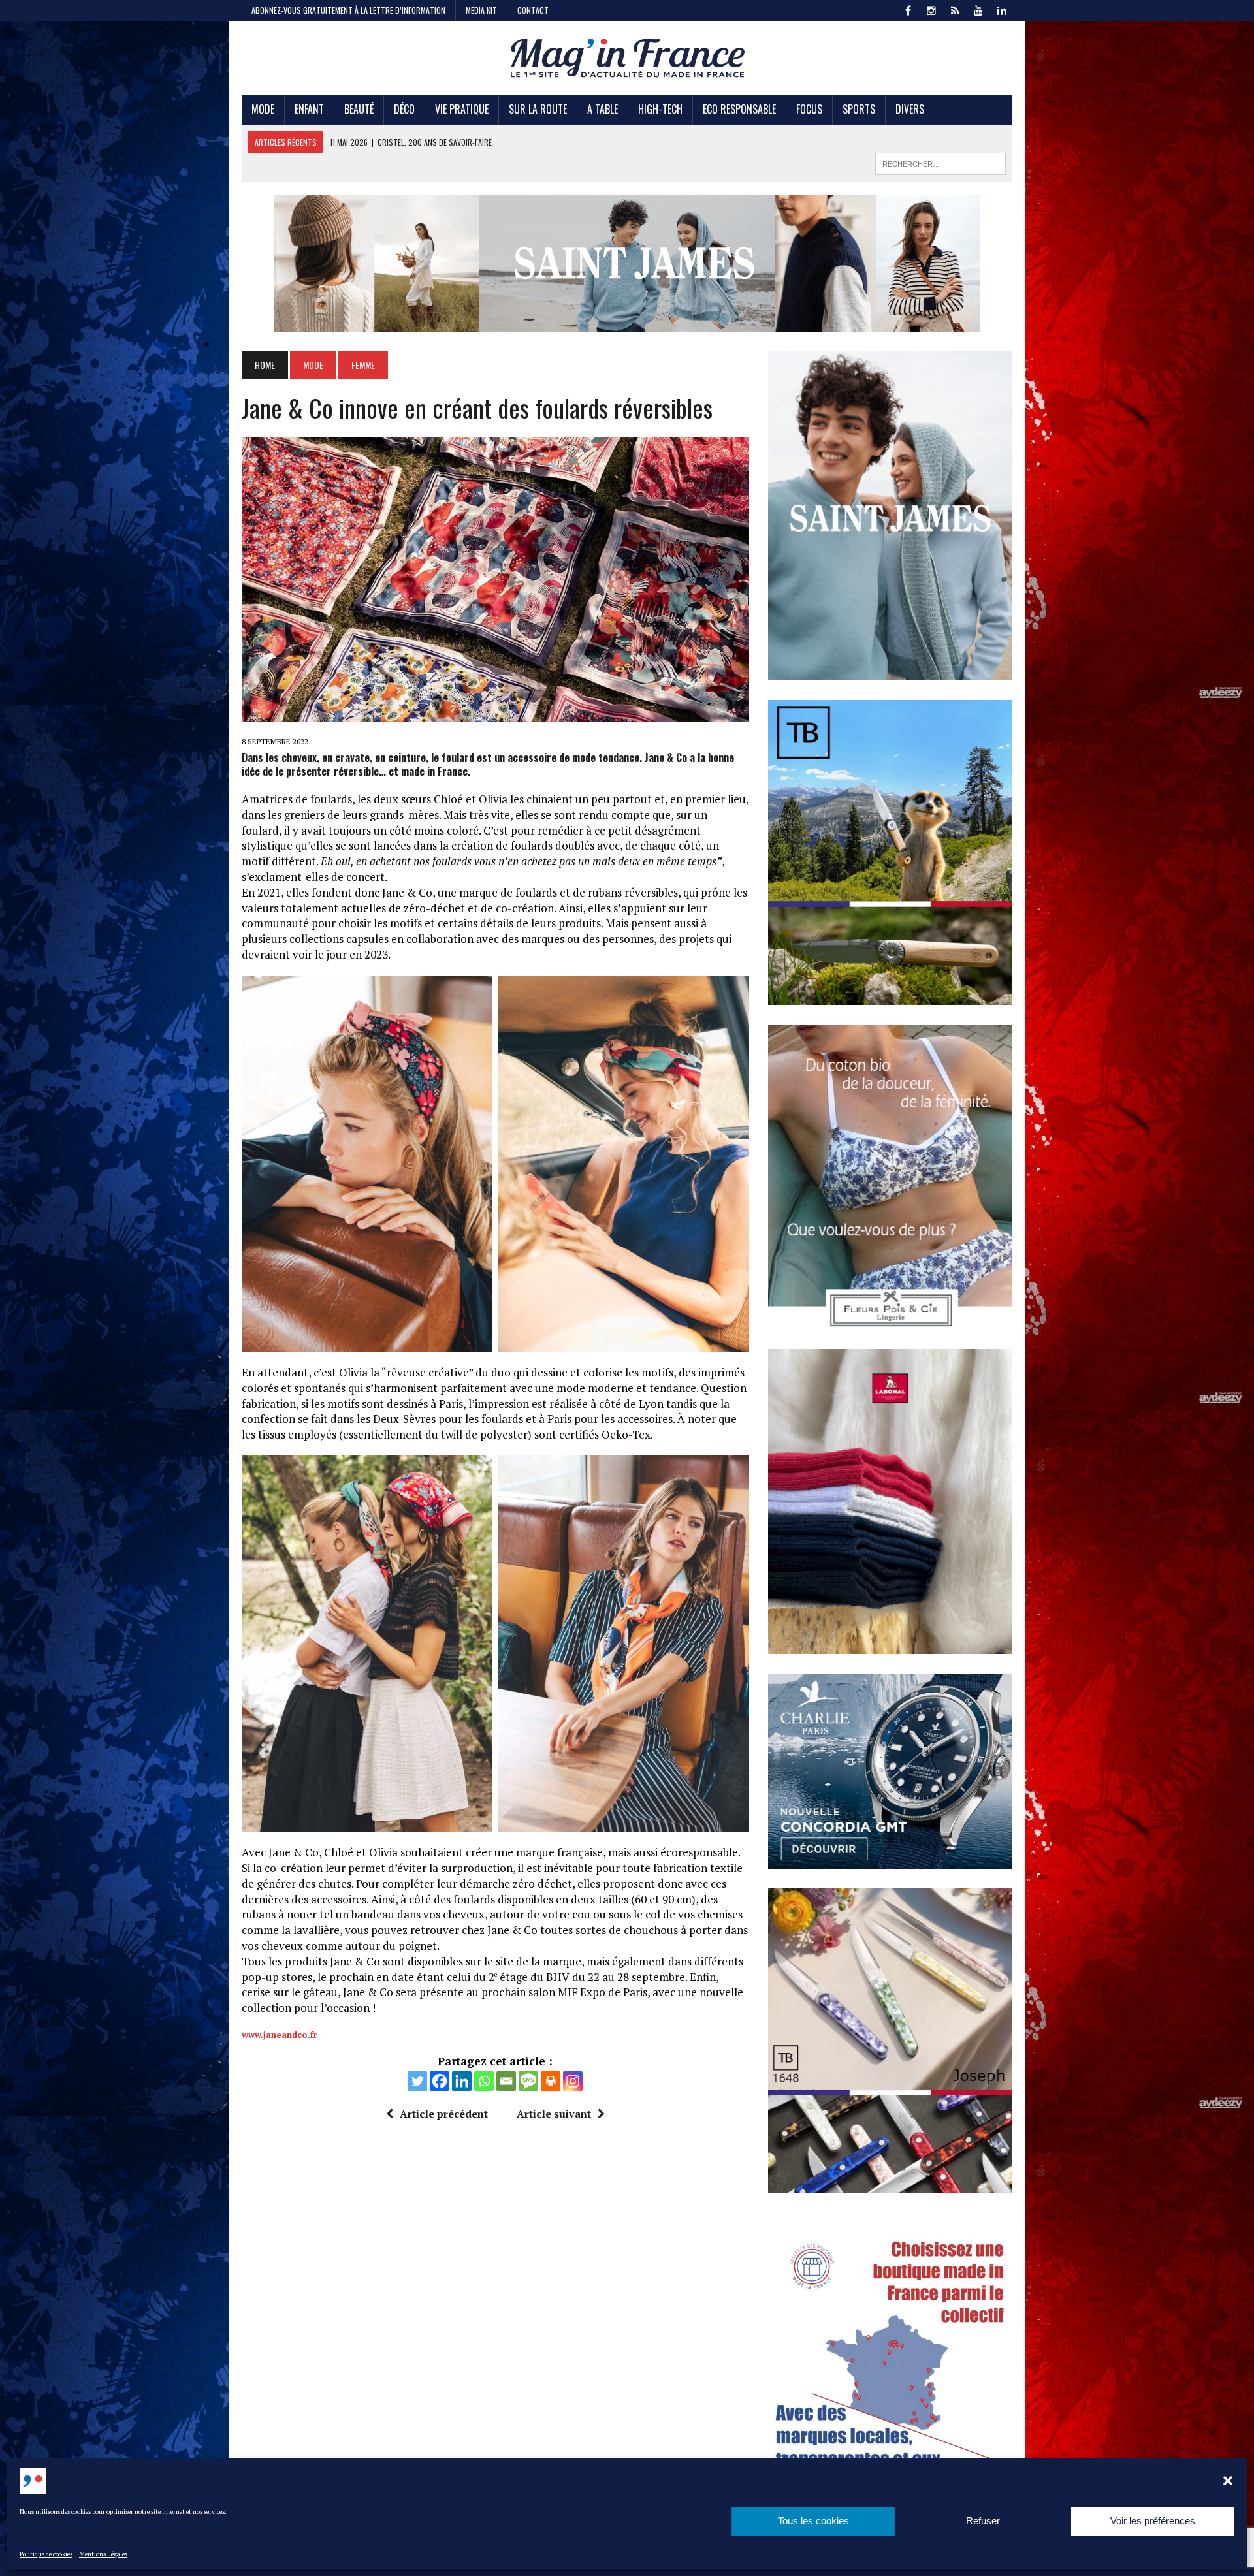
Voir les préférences (1153, 2521)
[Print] (551, 2081)
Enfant (309, 109)
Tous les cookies (813, 2521)
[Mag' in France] (627, 58)
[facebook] (908, 9)
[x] (955, 9)
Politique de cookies (46, 2554)
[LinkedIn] (1002, 9)
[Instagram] (573, 2081)
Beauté (359, 109)
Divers (910, 109)
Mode (263, 109)
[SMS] (528, 2081)
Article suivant (554, 2114)
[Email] (506, 2081)
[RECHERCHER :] (940, 162)
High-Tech (660, 109)
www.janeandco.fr (280, 2035)
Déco (404, 109)
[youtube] (978, 9)
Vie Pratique (462, 109)
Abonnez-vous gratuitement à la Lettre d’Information (348, 10)
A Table (603, 109)
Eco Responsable (739, 109)
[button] (1228, 2481)
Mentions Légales (103, 2554)
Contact (533, 10)
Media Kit (481, 10)
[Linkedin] (462, 2081)
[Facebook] (440, 2081)
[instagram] (931, 9)
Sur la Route (538, 109)
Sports (859, 109)
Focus (809, 109)
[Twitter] (417, 2081)
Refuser (983, 2521)
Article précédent (444, 2114)
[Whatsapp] (484, 2081)
